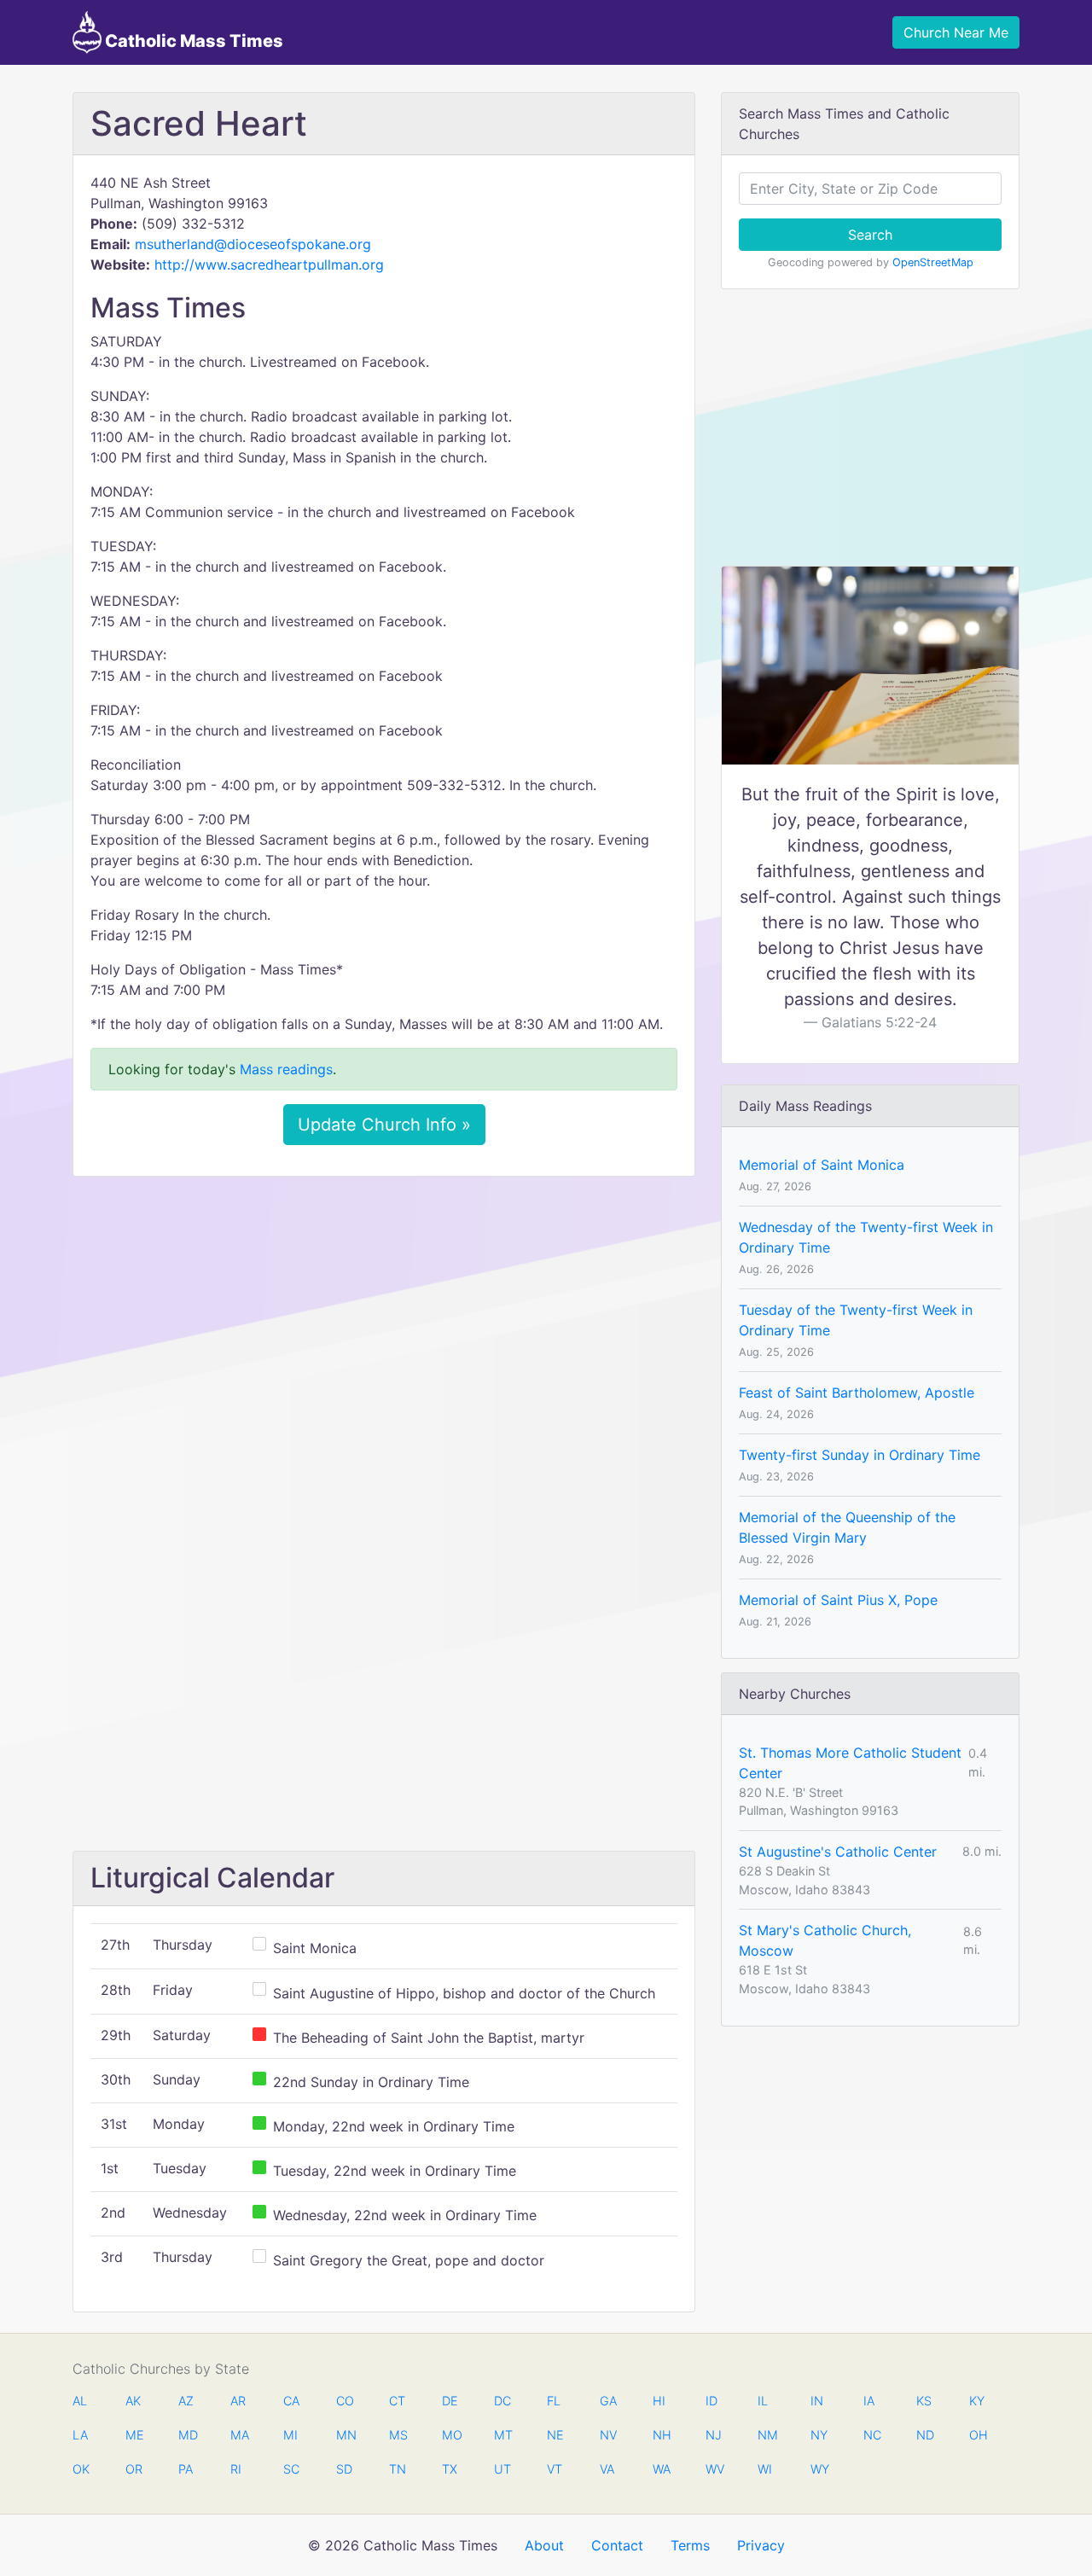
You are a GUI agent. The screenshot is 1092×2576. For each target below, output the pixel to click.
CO (345, 2401)
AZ (186, 2401)
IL (763, 2401)
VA (607, 2469)
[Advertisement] (384, 1317)
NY (819, 2435)
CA (291, 2401)
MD (187, 2435)
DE (450, 2401)
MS (398, 2435)
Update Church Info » (384, 1125)
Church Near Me (956, 32)
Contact (617, 2545)
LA (80, 2435)
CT (397, 2401)
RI (236, 2469)
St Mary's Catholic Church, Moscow (825, 1940)
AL (80, 2401)
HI (659, 2401)
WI (765, 2469)
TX (450, 2469)
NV (608, 2435)
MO (450, 2435)
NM (766, 2435)
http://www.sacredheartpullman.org (269, 265)
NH (661, 2435)
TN (398, 2469)
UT (502, 2469)
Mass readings (286, 1069)
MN (345, 2435)
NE (555, 2435)
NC (872, 2435)
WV (714, 2469)
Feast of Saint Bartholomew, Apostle (857, 1393)
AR (238, 2401)
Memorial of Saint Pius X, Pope (838, 1600)
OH (978, 2435)
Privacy (761, 2545)
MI (290, 2435)
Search (870, 235)
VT (555, 2469)
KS (924, 2401)
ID (712, 2401)
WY (819, 2469)
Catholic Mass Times (192, 41)
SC (291, 2469)
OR (134, 2469)
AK (133, 2401)
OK (81, 2469)
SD (344, 2469)
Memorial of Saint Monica (822, 1165)
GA (608, 2401)
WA (661, 2469)
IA (869, 2401)
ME (134, 2435)
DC (502, 2401)
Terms (690, 2545)
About (544, 2545)
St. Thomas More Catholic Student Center (850, 1763)
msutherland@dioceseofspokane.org (253, 244)
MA (239, 2435)
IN (817, 2401)
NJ (714, 2435)
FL (554, 2401)
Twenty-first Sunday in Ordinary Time (860, 1455)
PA (186, 2469)
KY (977, 2401)
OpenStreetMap (933, 262)
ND (925, 2435)
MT (502, 2435)
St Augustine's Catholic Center (838, 1852)
